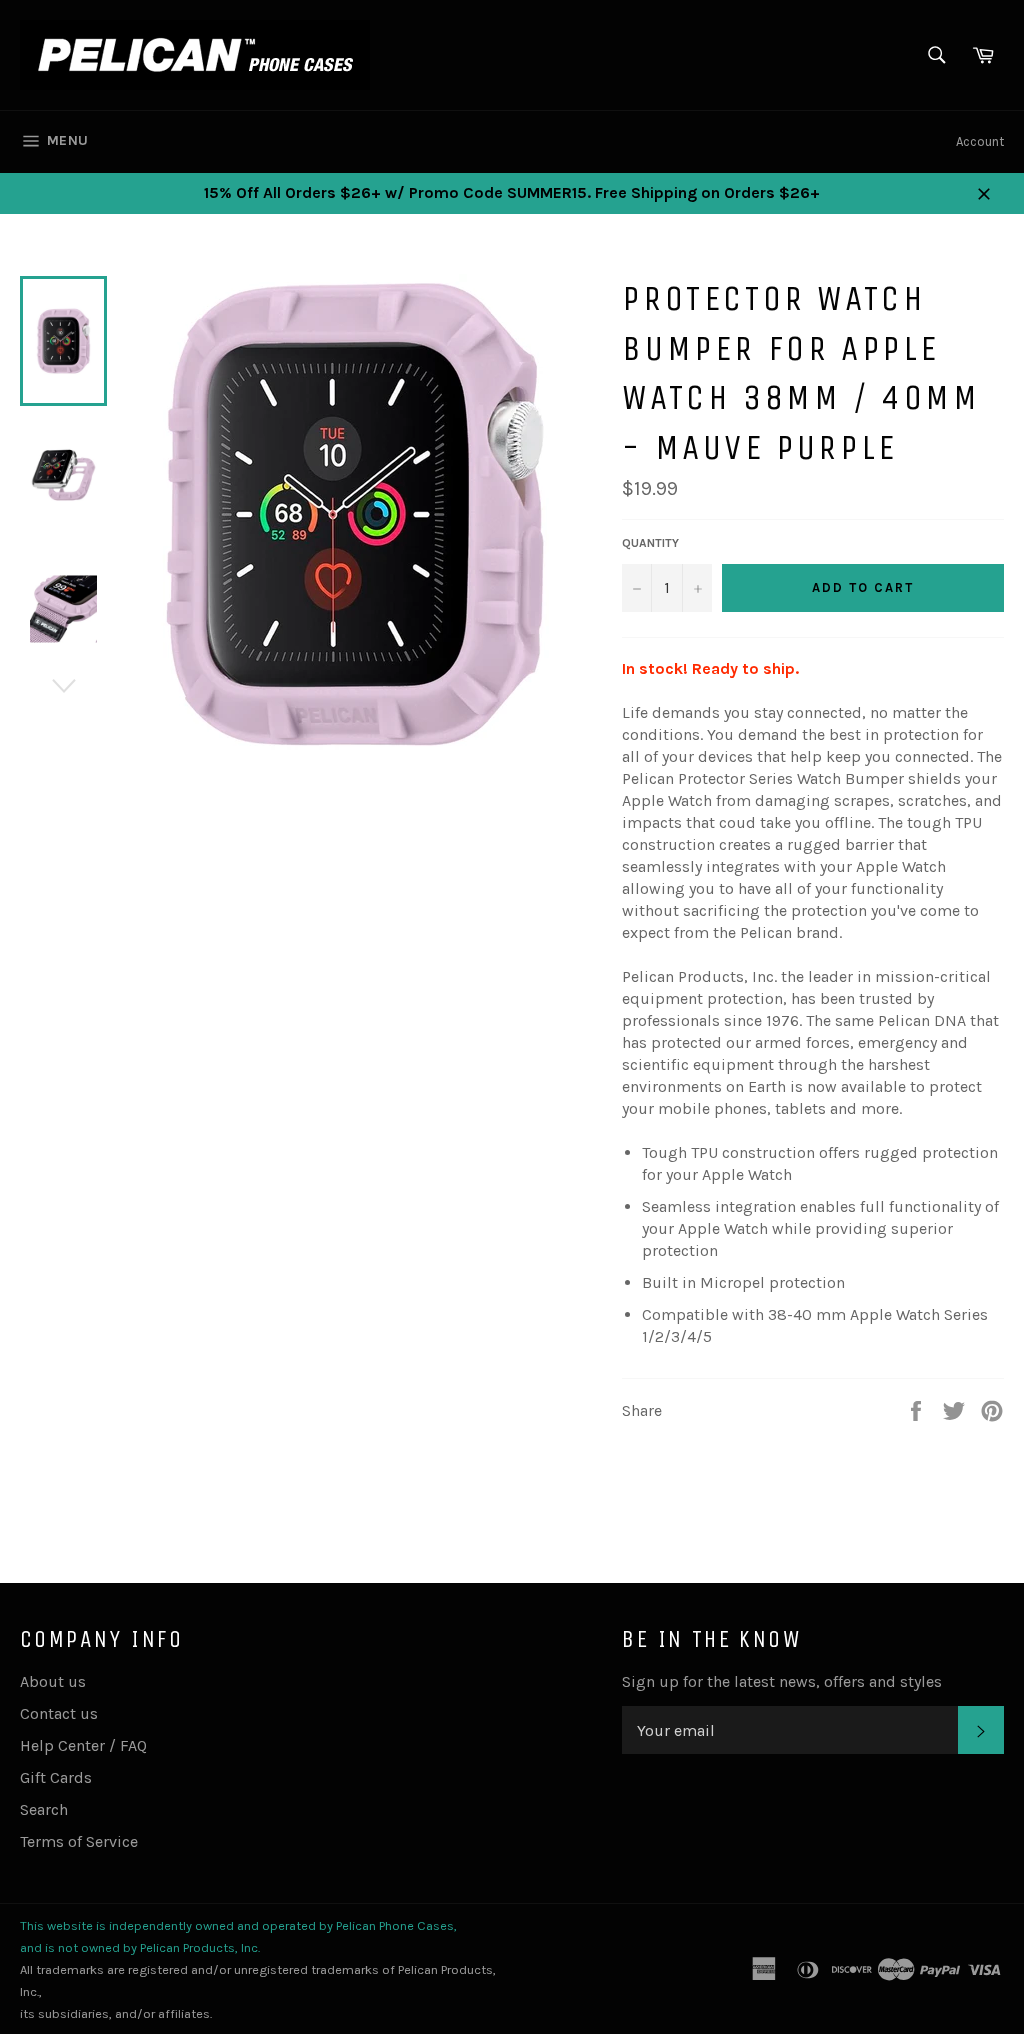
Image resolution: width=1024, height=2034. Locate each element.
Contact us (59, 1713)
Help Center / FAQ (83, 1745)
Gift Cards (56, 1777)
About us (53, 1681)
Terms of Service (79, 1841)
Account (980, 141)
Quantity (650, 543)
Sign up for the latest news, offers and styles (782, 1681)
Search (44, 1809)
